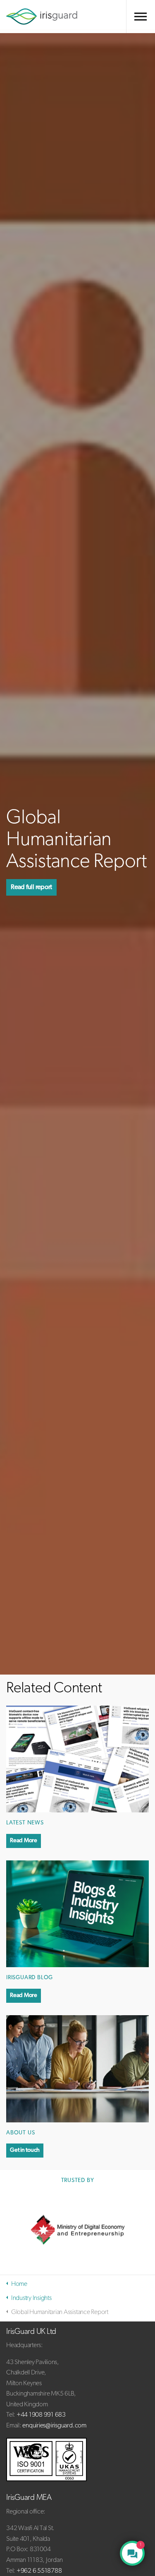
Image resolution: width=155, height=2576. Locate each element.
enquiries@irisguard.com (54, 2426)
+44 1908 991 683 (41, 2415)
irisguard (42, 17)
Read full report (31, 887)
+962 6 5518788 (39, 2571)
